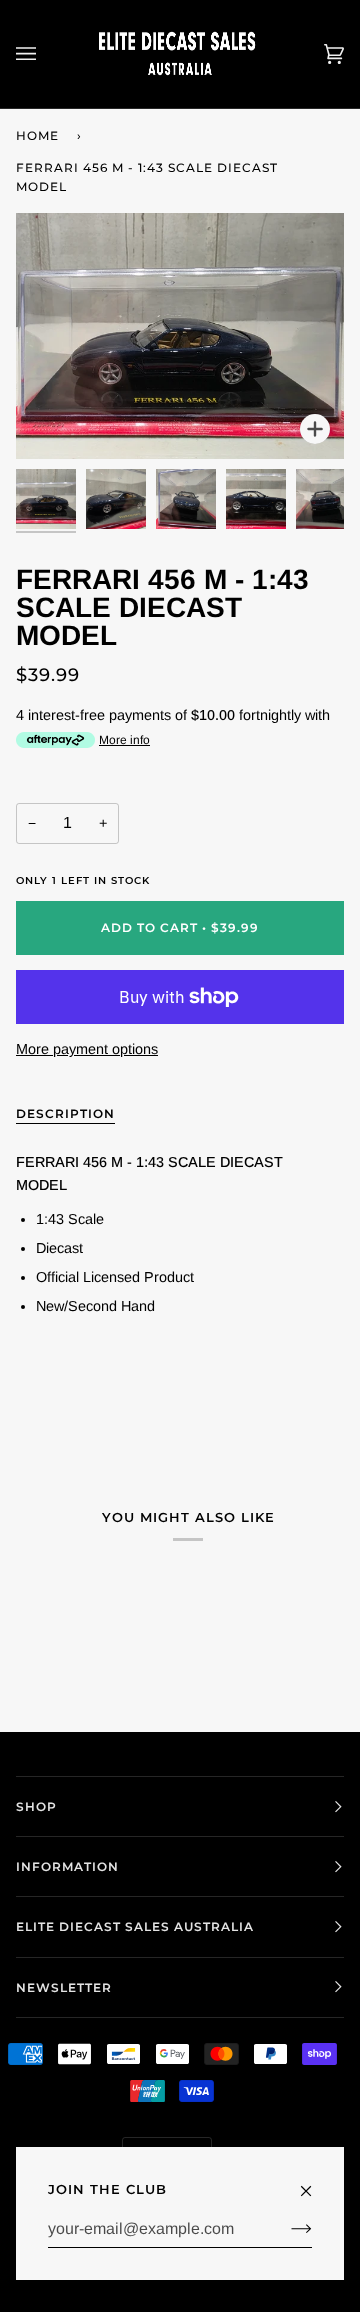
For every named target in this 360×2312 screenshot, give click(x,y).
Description (65, 1113)
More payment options (87, 1049)
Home (37, 135)
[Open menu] (46, 54)
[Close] (314, 2182)
